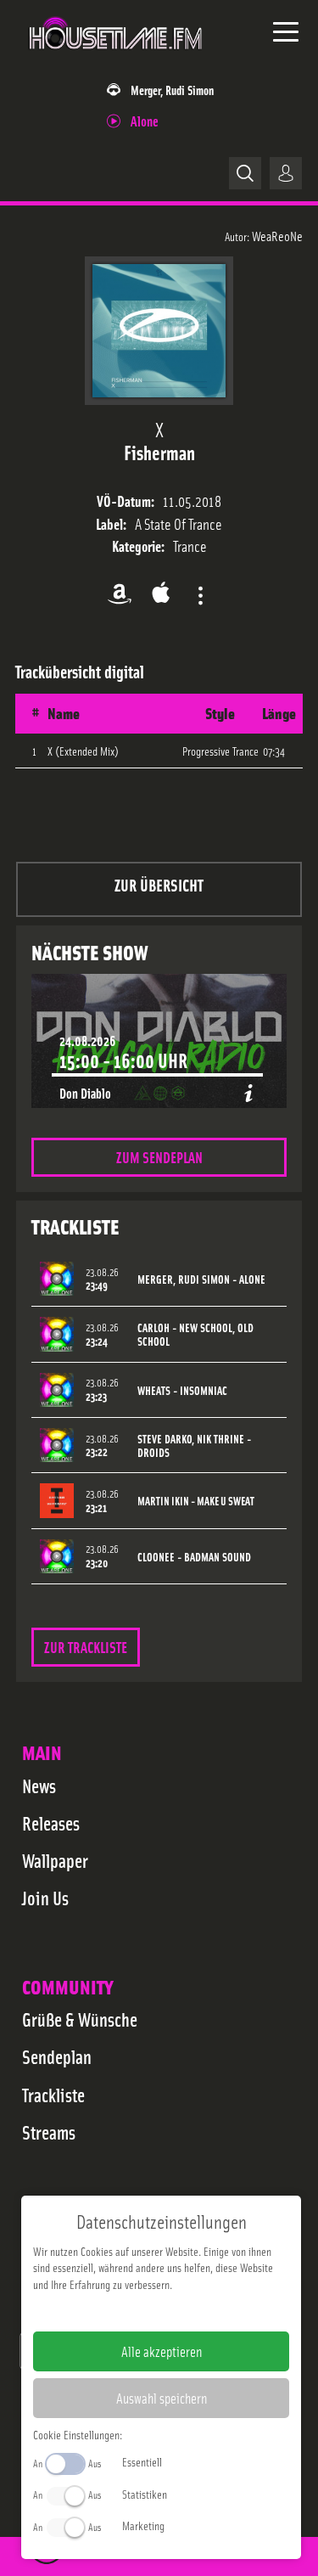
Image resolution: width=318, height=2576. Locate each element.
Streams (49, 2132)
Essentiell (142, 2461)
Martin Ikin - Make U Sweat (196, 1501)
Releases (51, 1823)
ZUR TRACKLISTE (86, 1647)
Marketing (143, 2525)
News (39, 1786)
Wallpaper (55, 1860)
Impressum (109, 2311)
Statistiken (145, 2494)
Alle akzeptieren (162, 2351)
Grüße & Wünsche (80, 2019)
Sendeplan (57, 2056)
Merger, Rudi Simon (172, 90)
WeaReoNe (277, 235)
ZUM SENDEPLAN (159, 1157)
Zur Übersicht (159, 884)
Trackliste (53, 2095)
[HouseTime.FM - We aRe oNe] (116, 59)
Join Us (45, 1898)
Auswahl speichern (162, 2398)
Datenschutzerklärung (190, 2311)
